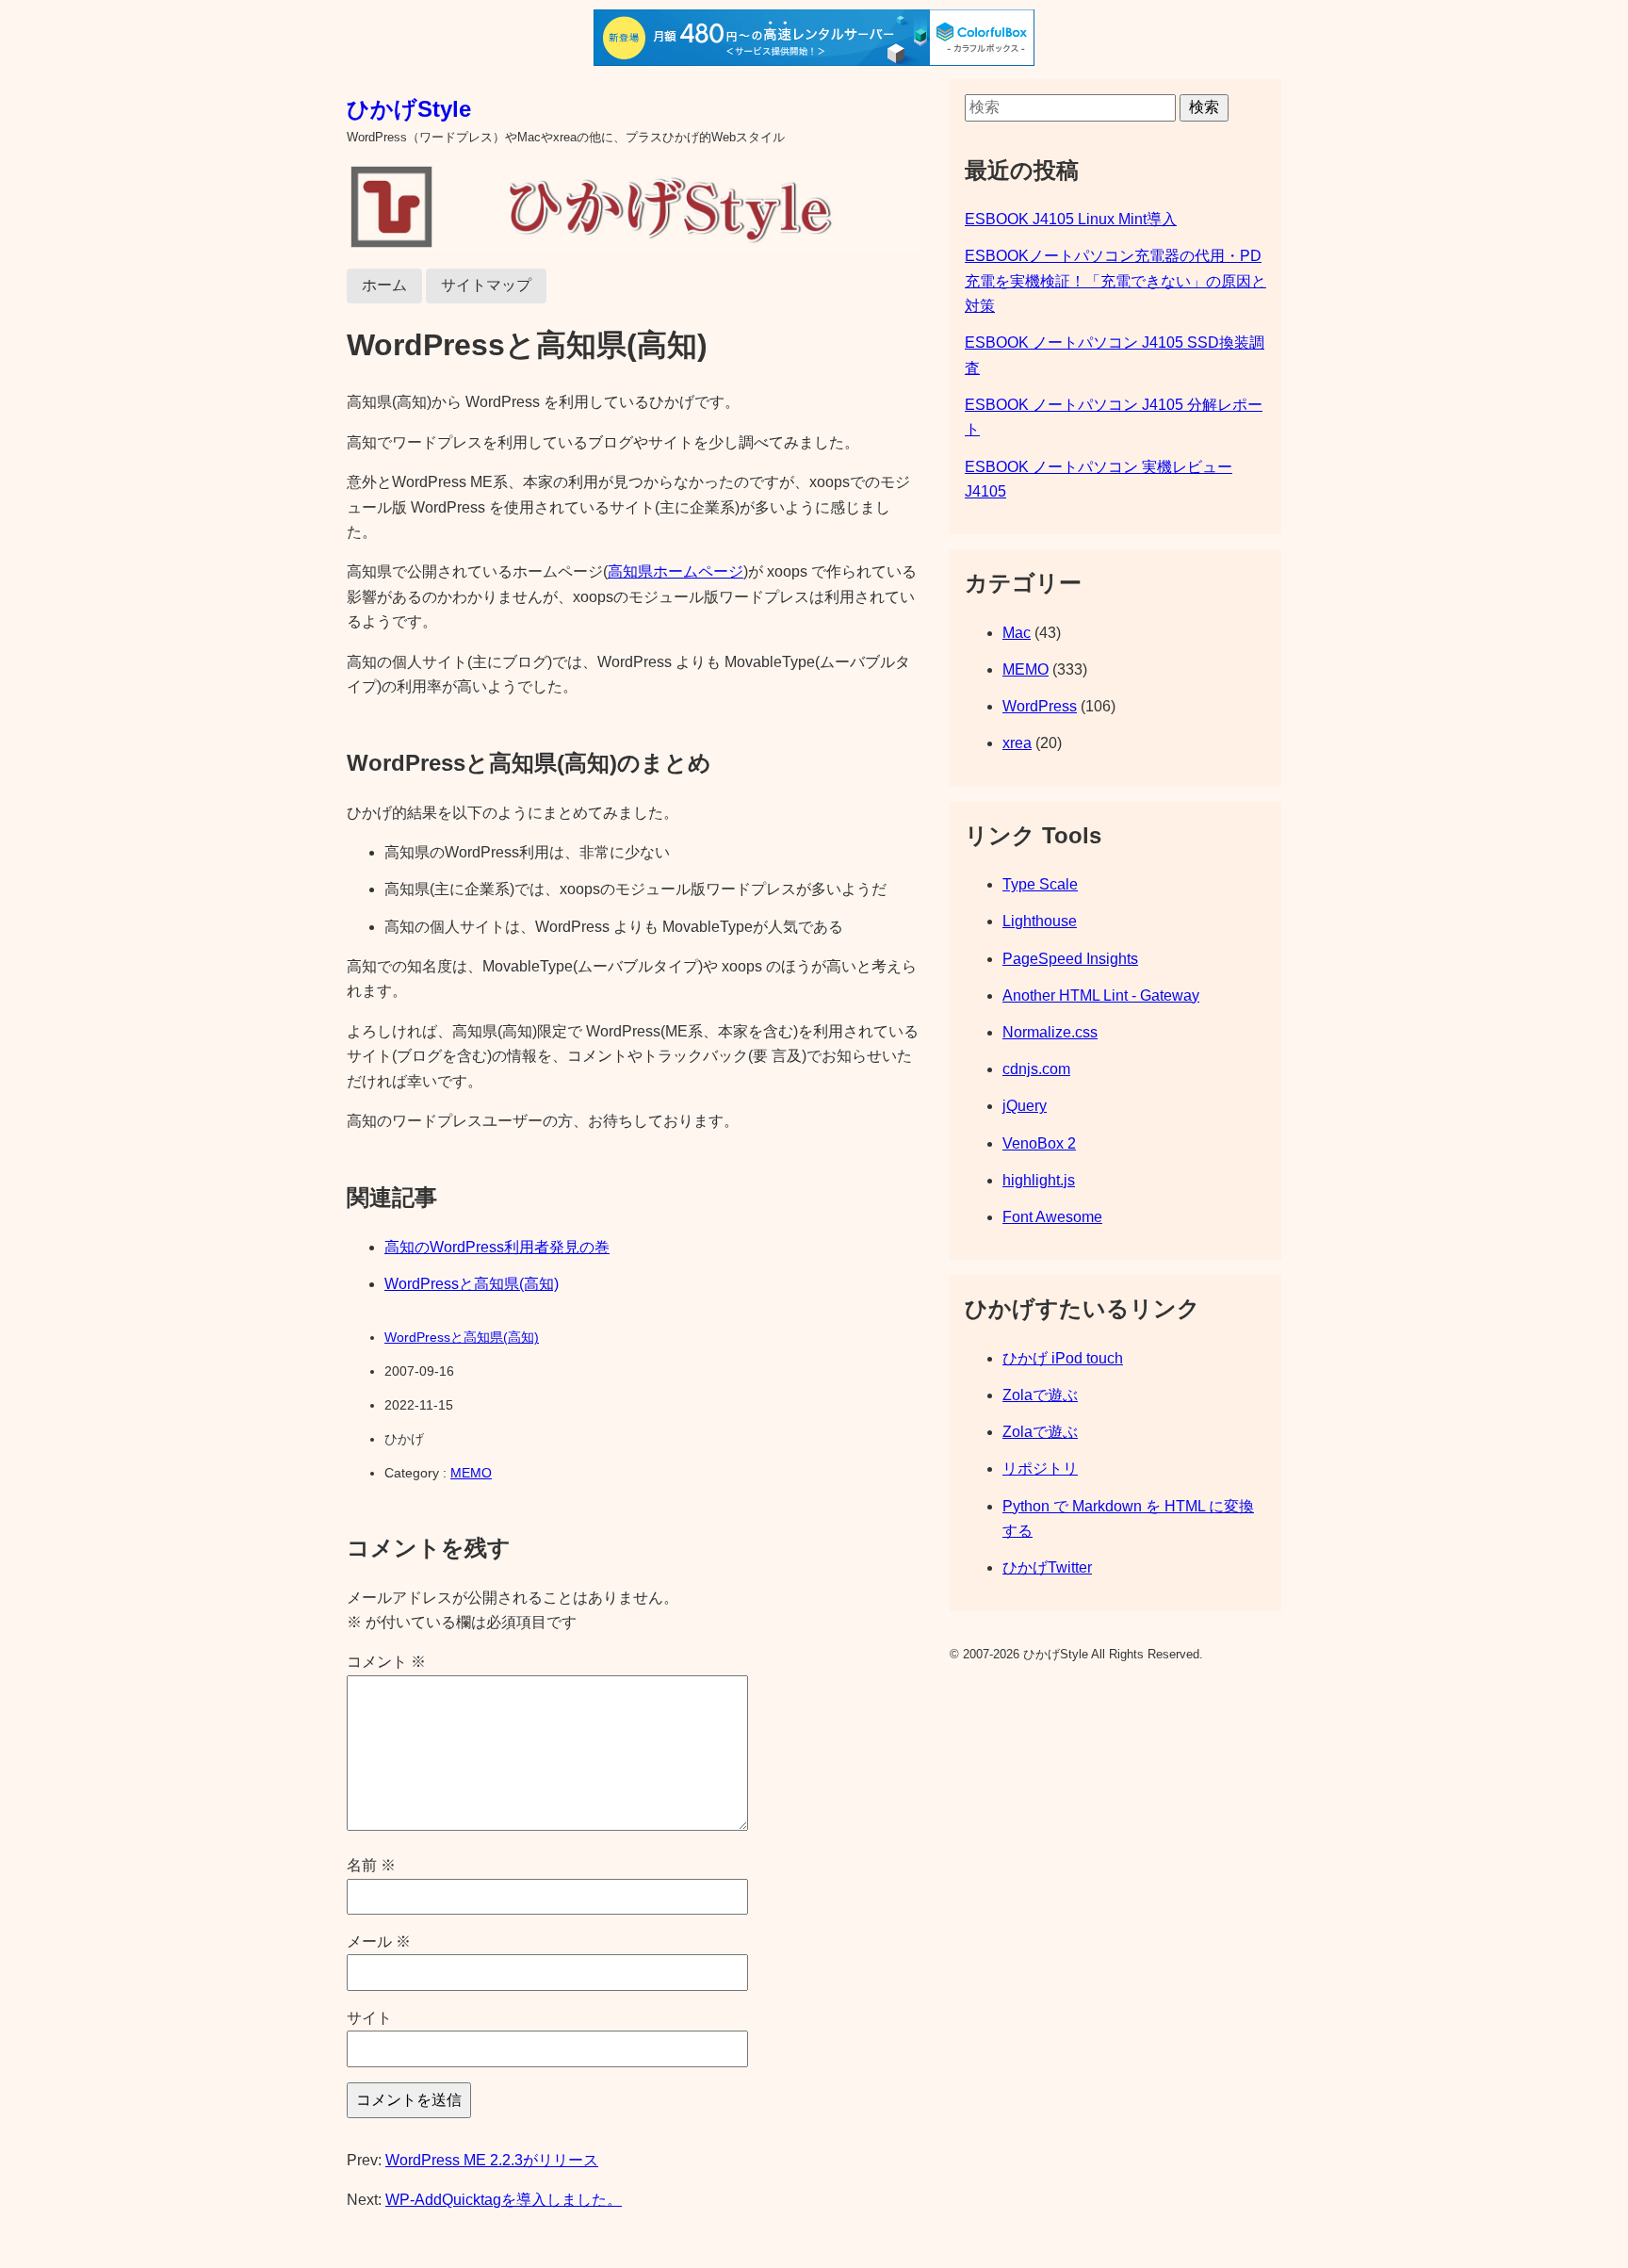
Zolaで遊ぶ (1040, 1395)
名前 (371, 1865)
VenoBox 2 (1039, 1143)
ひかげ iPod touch (1063, 1358)
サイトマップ (486, 285)
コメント (386, 1662)
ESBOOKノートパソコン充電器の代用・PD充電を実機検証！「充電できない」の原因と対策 (1115, 281)
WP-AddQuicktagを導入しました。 (504, 2200)
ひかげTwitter (1047, 1567)
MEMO (471, 1473)
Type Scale (1040, 884)
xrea (1017, 743)
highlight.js (1039, 1180)
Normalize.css (1050, 1032)
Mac (1017, 633)
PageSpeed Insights (1070, 959)
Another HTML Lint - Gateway (1101, 995)
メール (379, 1942)
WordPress (1040, 706)
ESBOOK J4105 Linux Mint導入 (1071, 219)
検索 (1204, 107)
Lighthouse (1040, 921)
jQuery (1025, 1106)
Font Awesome (1052, 1217)
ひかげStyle (409, 109)
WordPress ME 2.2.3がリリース (492, 2160)
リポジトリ (1040, 1468)
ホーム (384, 285)
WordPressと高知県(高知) (472, 1284)
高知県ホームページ (676, 571)
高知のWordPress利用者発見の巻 (497, 1247)
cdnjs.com (1036, 1069)
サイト (369, 2018)
